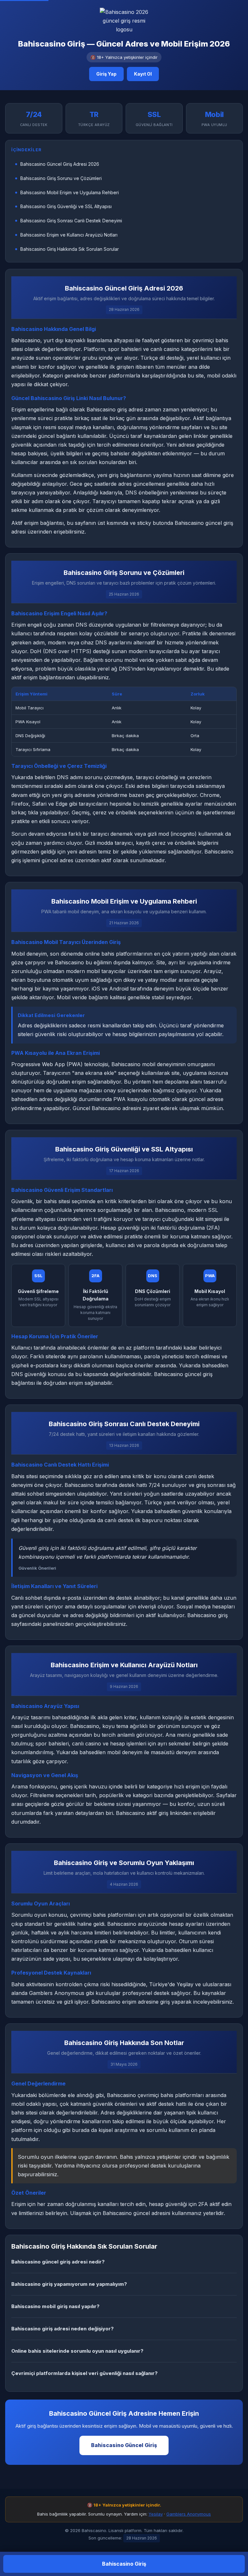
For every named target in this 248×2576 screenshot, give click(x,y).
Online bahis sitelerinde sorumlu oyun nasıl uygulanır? (77, 2351)
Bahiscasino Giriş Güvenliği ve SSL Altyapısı (66, 206)
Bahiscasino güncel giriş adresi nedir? (58, 2262)
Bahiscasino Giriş (124, 2564)
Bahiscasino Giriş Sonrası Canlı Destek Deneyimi (71, 221)
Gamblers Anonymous (189, 2514)
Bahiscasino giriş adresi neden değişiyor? (62, 2329)
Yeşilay (156, 2514)
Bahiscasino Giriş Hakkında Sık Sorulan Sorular (70, 249)
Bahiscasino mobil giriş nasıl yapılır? (55, 2306)
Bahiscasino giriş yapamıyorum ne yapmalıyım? (69, 2284)
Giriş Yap (106, 74)
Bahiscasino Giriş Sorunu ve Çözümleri (61, 178)
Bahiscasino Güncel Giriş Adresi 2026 (60, 164)
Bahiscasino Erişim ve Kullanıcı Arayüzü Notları (69, 235)
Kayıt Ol (143, 74)
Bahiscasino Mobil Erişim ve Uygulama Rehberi (70, 192)
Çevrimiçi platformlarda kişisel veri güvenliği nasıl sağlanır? (84, 2373)
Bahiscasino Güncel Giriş (124, 2445)
